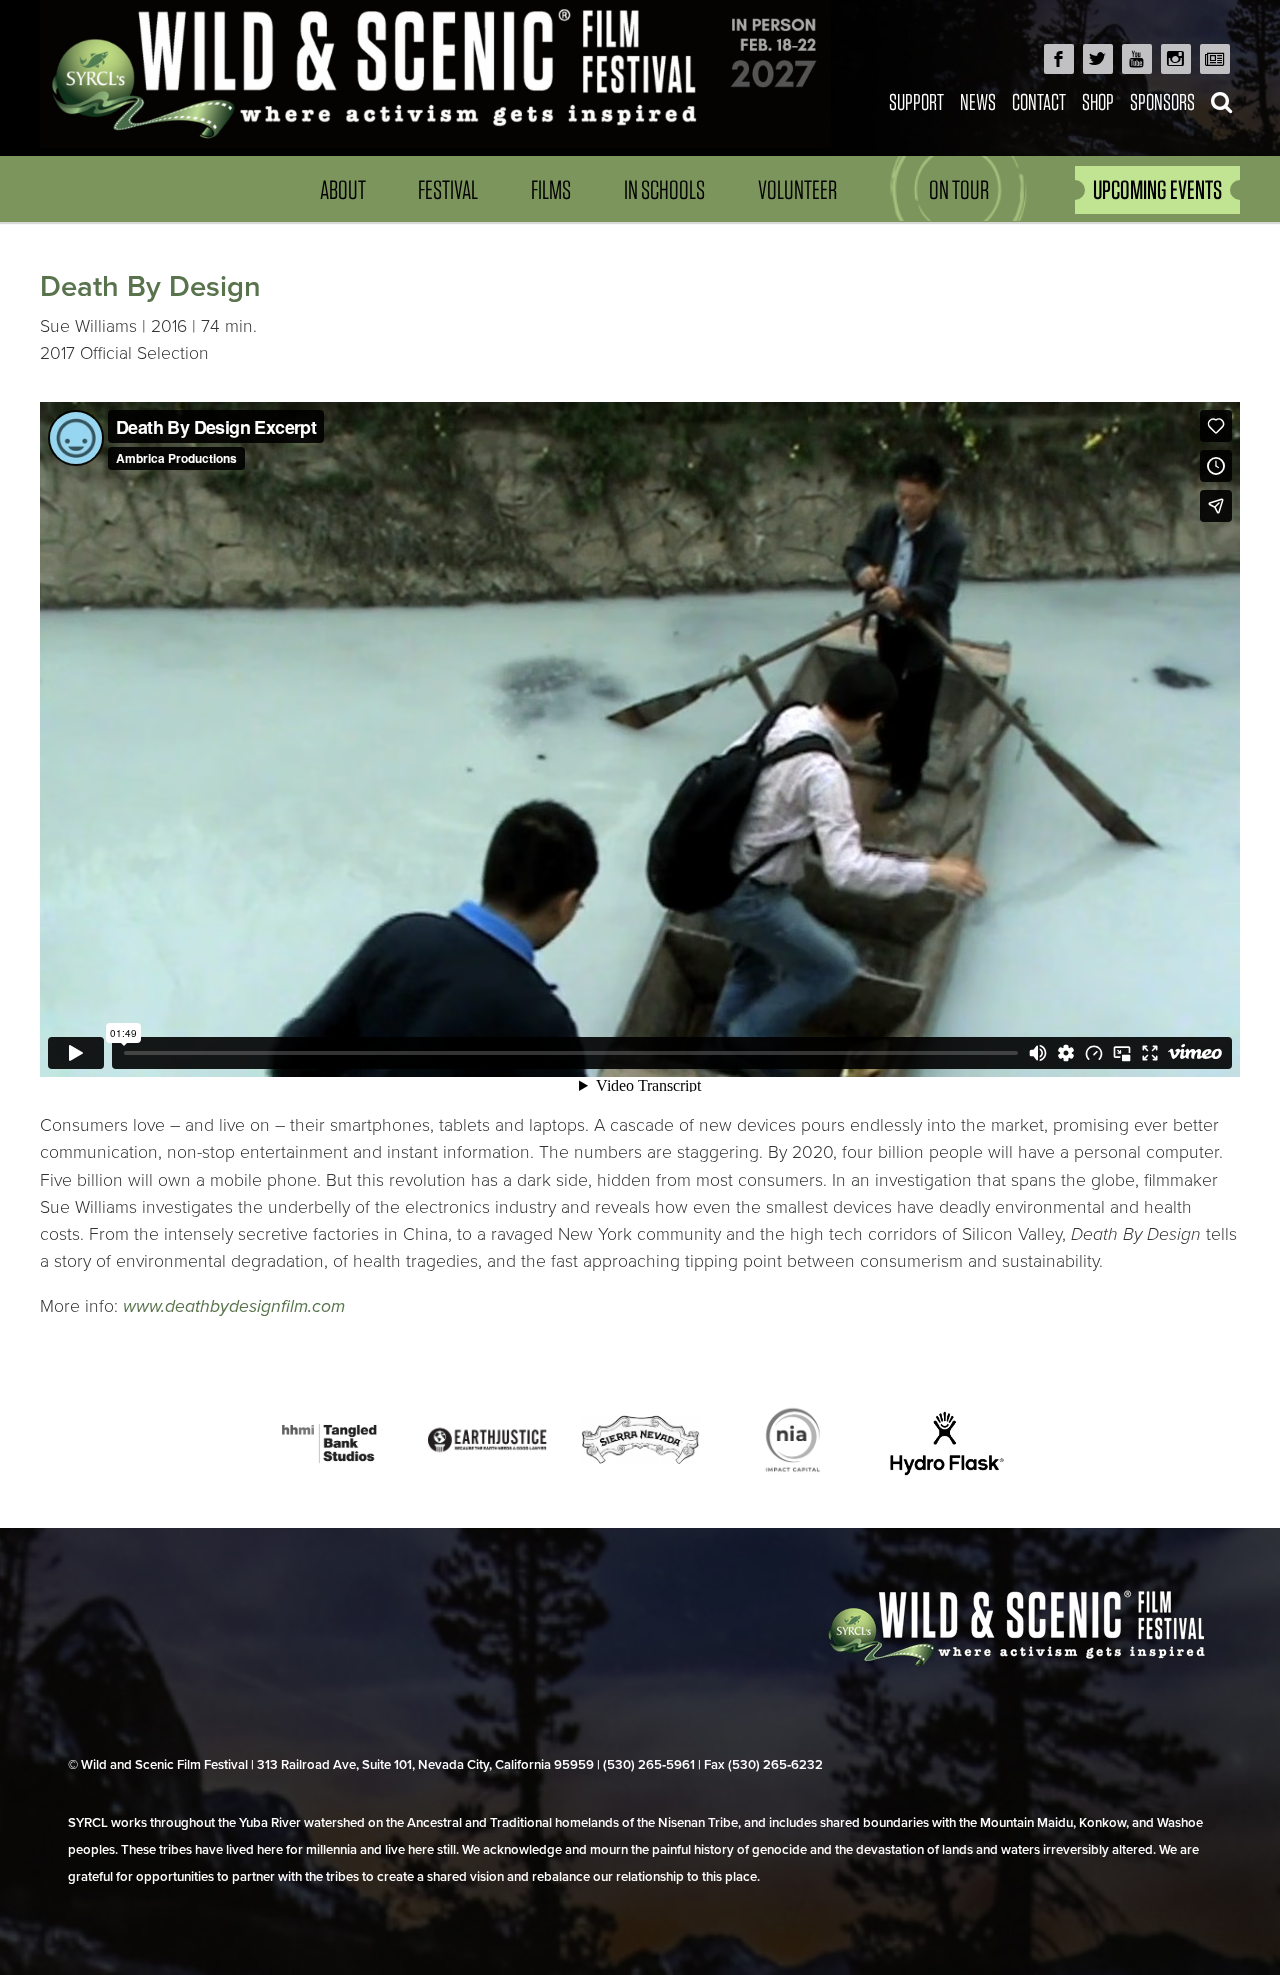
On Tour (959, 189)
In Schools (664, 189)
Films (551, 189)
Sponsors (1162, 101)
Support (916, 101)
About (343, 189)
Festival (448, 189)
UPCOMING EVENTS (1157, 189)
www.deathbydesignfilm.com (234, 1306)
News (978, 101)
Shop (1098, 101)
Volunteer (797, 189)
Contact (1039, 101)
